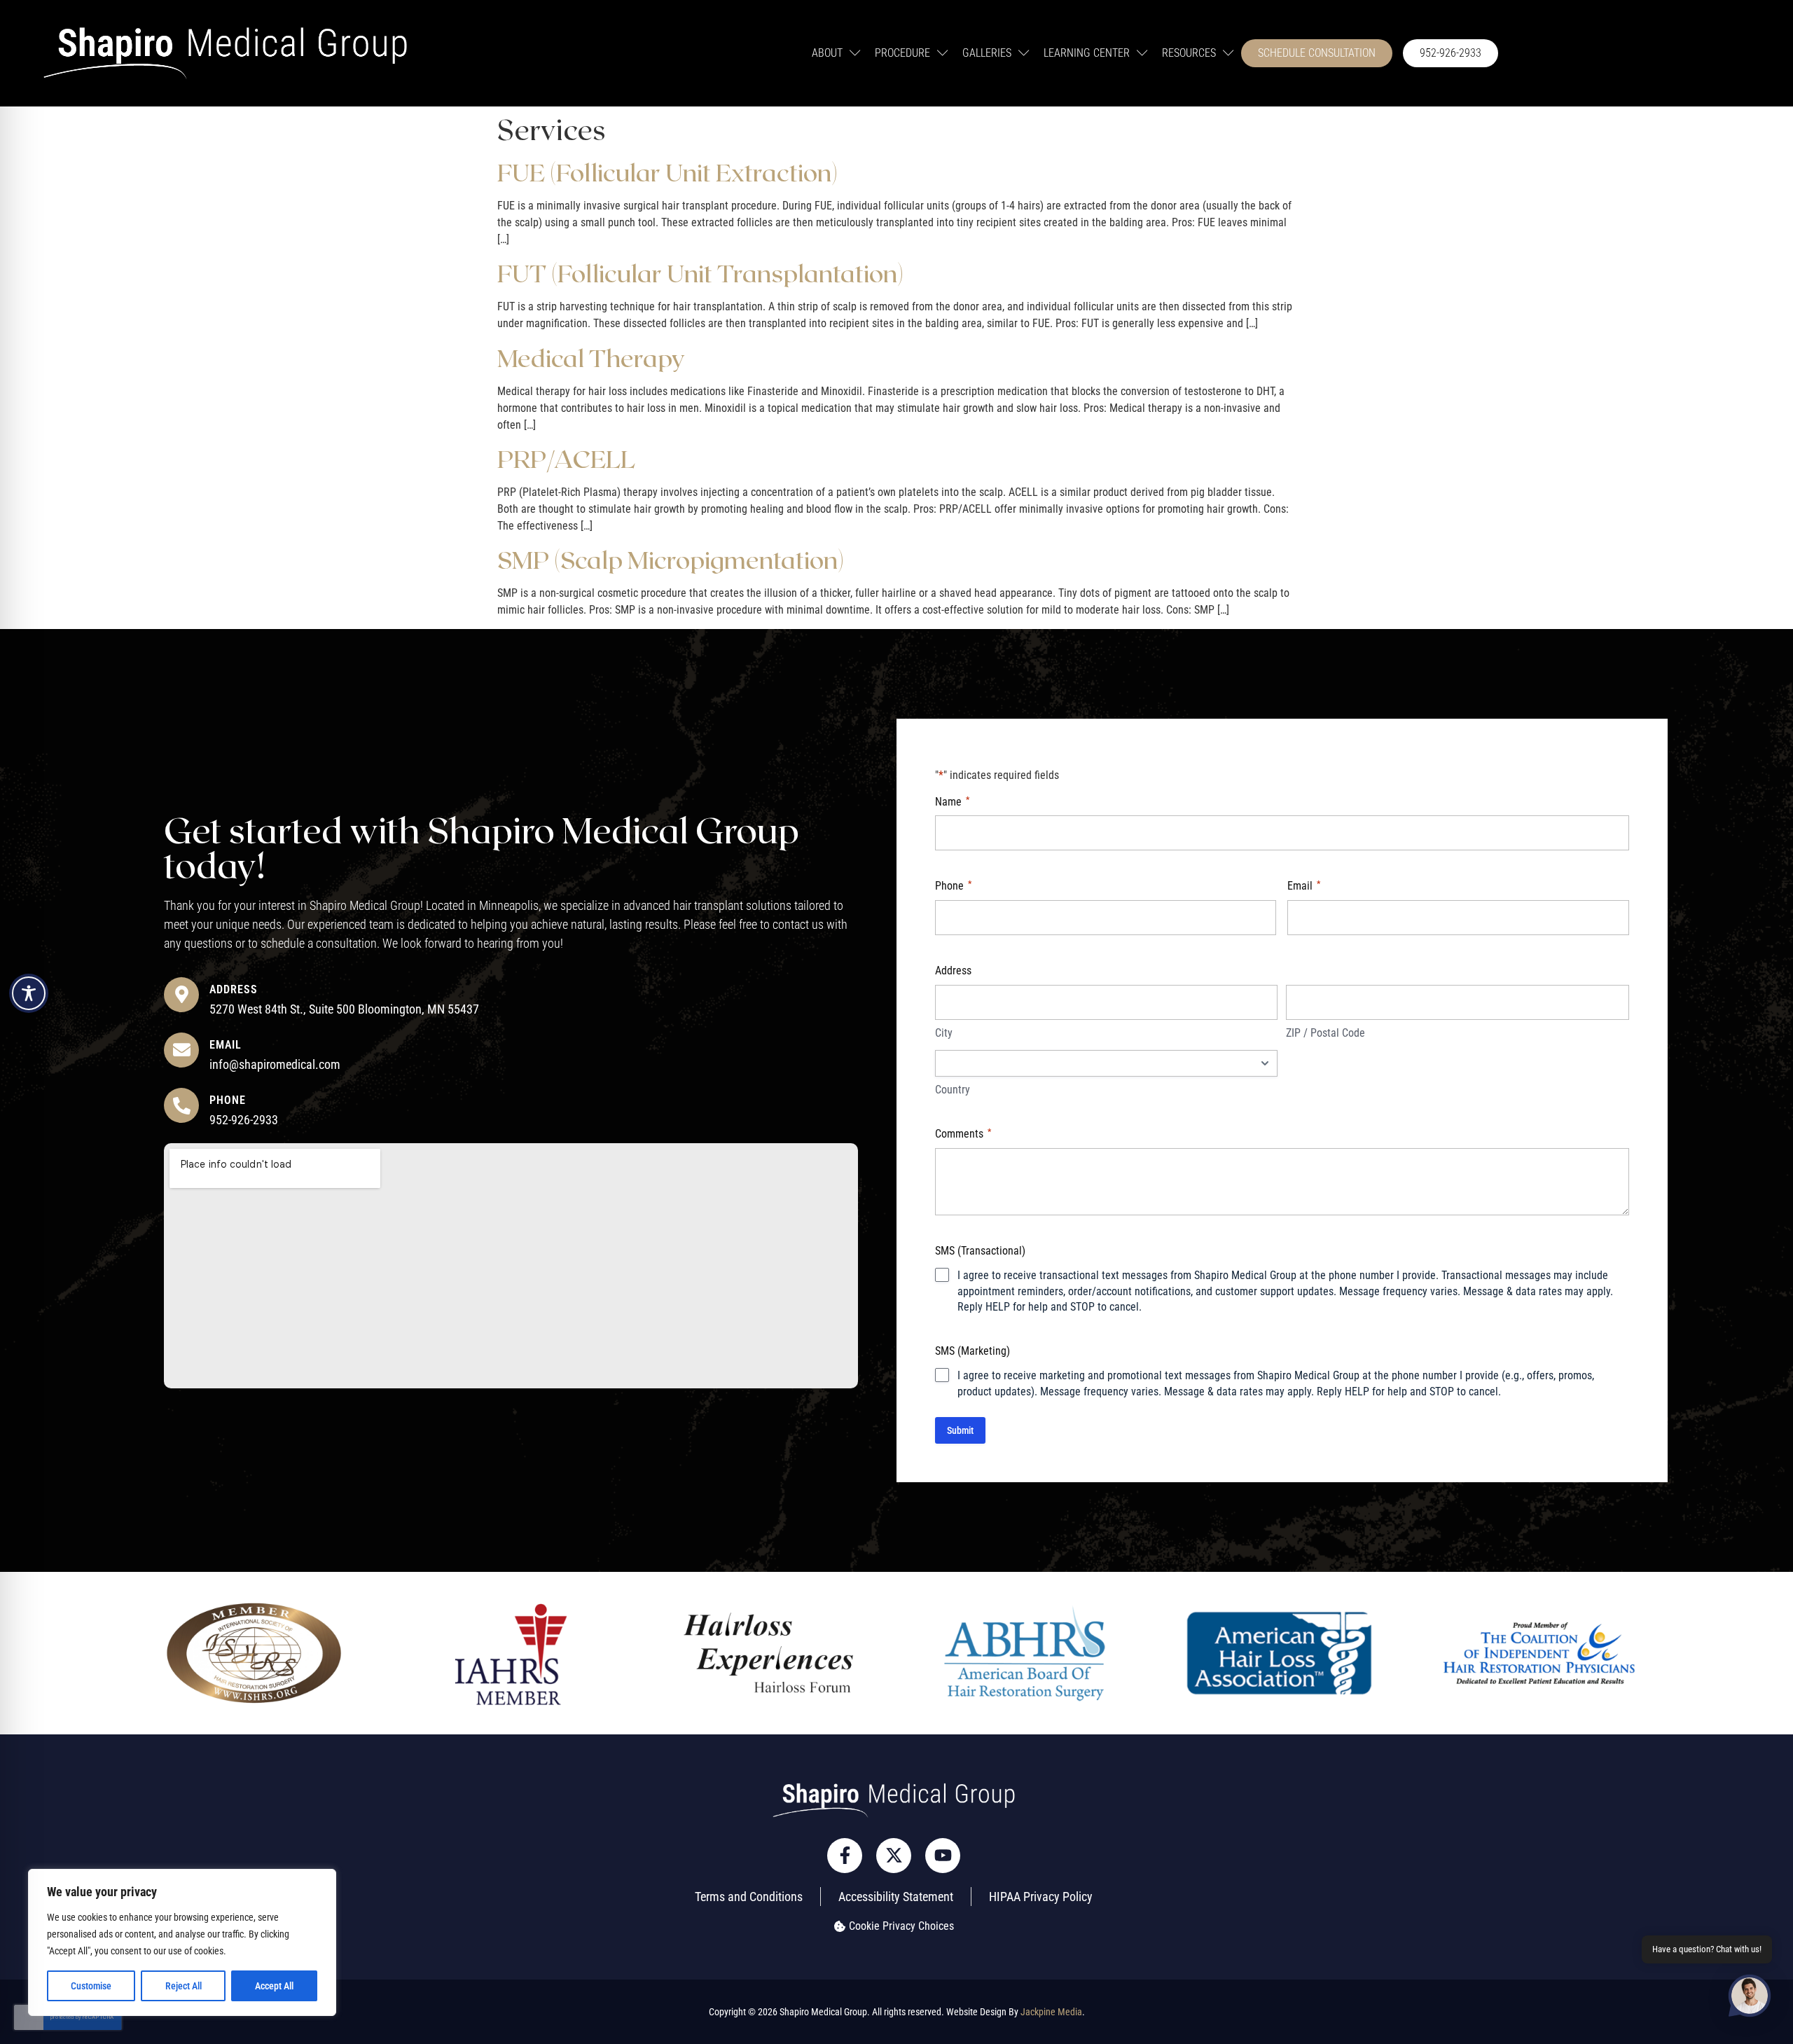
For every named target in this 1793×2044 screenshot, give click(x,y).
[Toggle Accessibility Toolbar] (29, 993)
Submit (960, 1430)
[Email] (181, 1050)
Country (953, 1090)
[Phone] (181, 1105)
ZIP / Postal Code (1325, 1033)
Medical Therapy (591, 357)
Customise (91, 1986)
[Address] (181, 995)
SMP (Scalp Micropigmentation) (671, 559)
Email (226, 1045)
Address (234, 989)
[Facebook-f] (845, 1856)
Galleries (987, 53)
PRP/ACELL (566, 458)
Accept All (274, 1986)
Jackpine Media (1051, 2012)
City (944, 1033)
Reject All (184, 1986)
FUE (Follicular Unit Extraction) (667, 172)
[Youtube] (943, 1856)
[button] (1750, 1998)
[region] (182, 1942)
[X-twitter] (894, 1856)
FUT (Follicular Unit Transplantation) (700, 272)
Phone (228, 1100)
